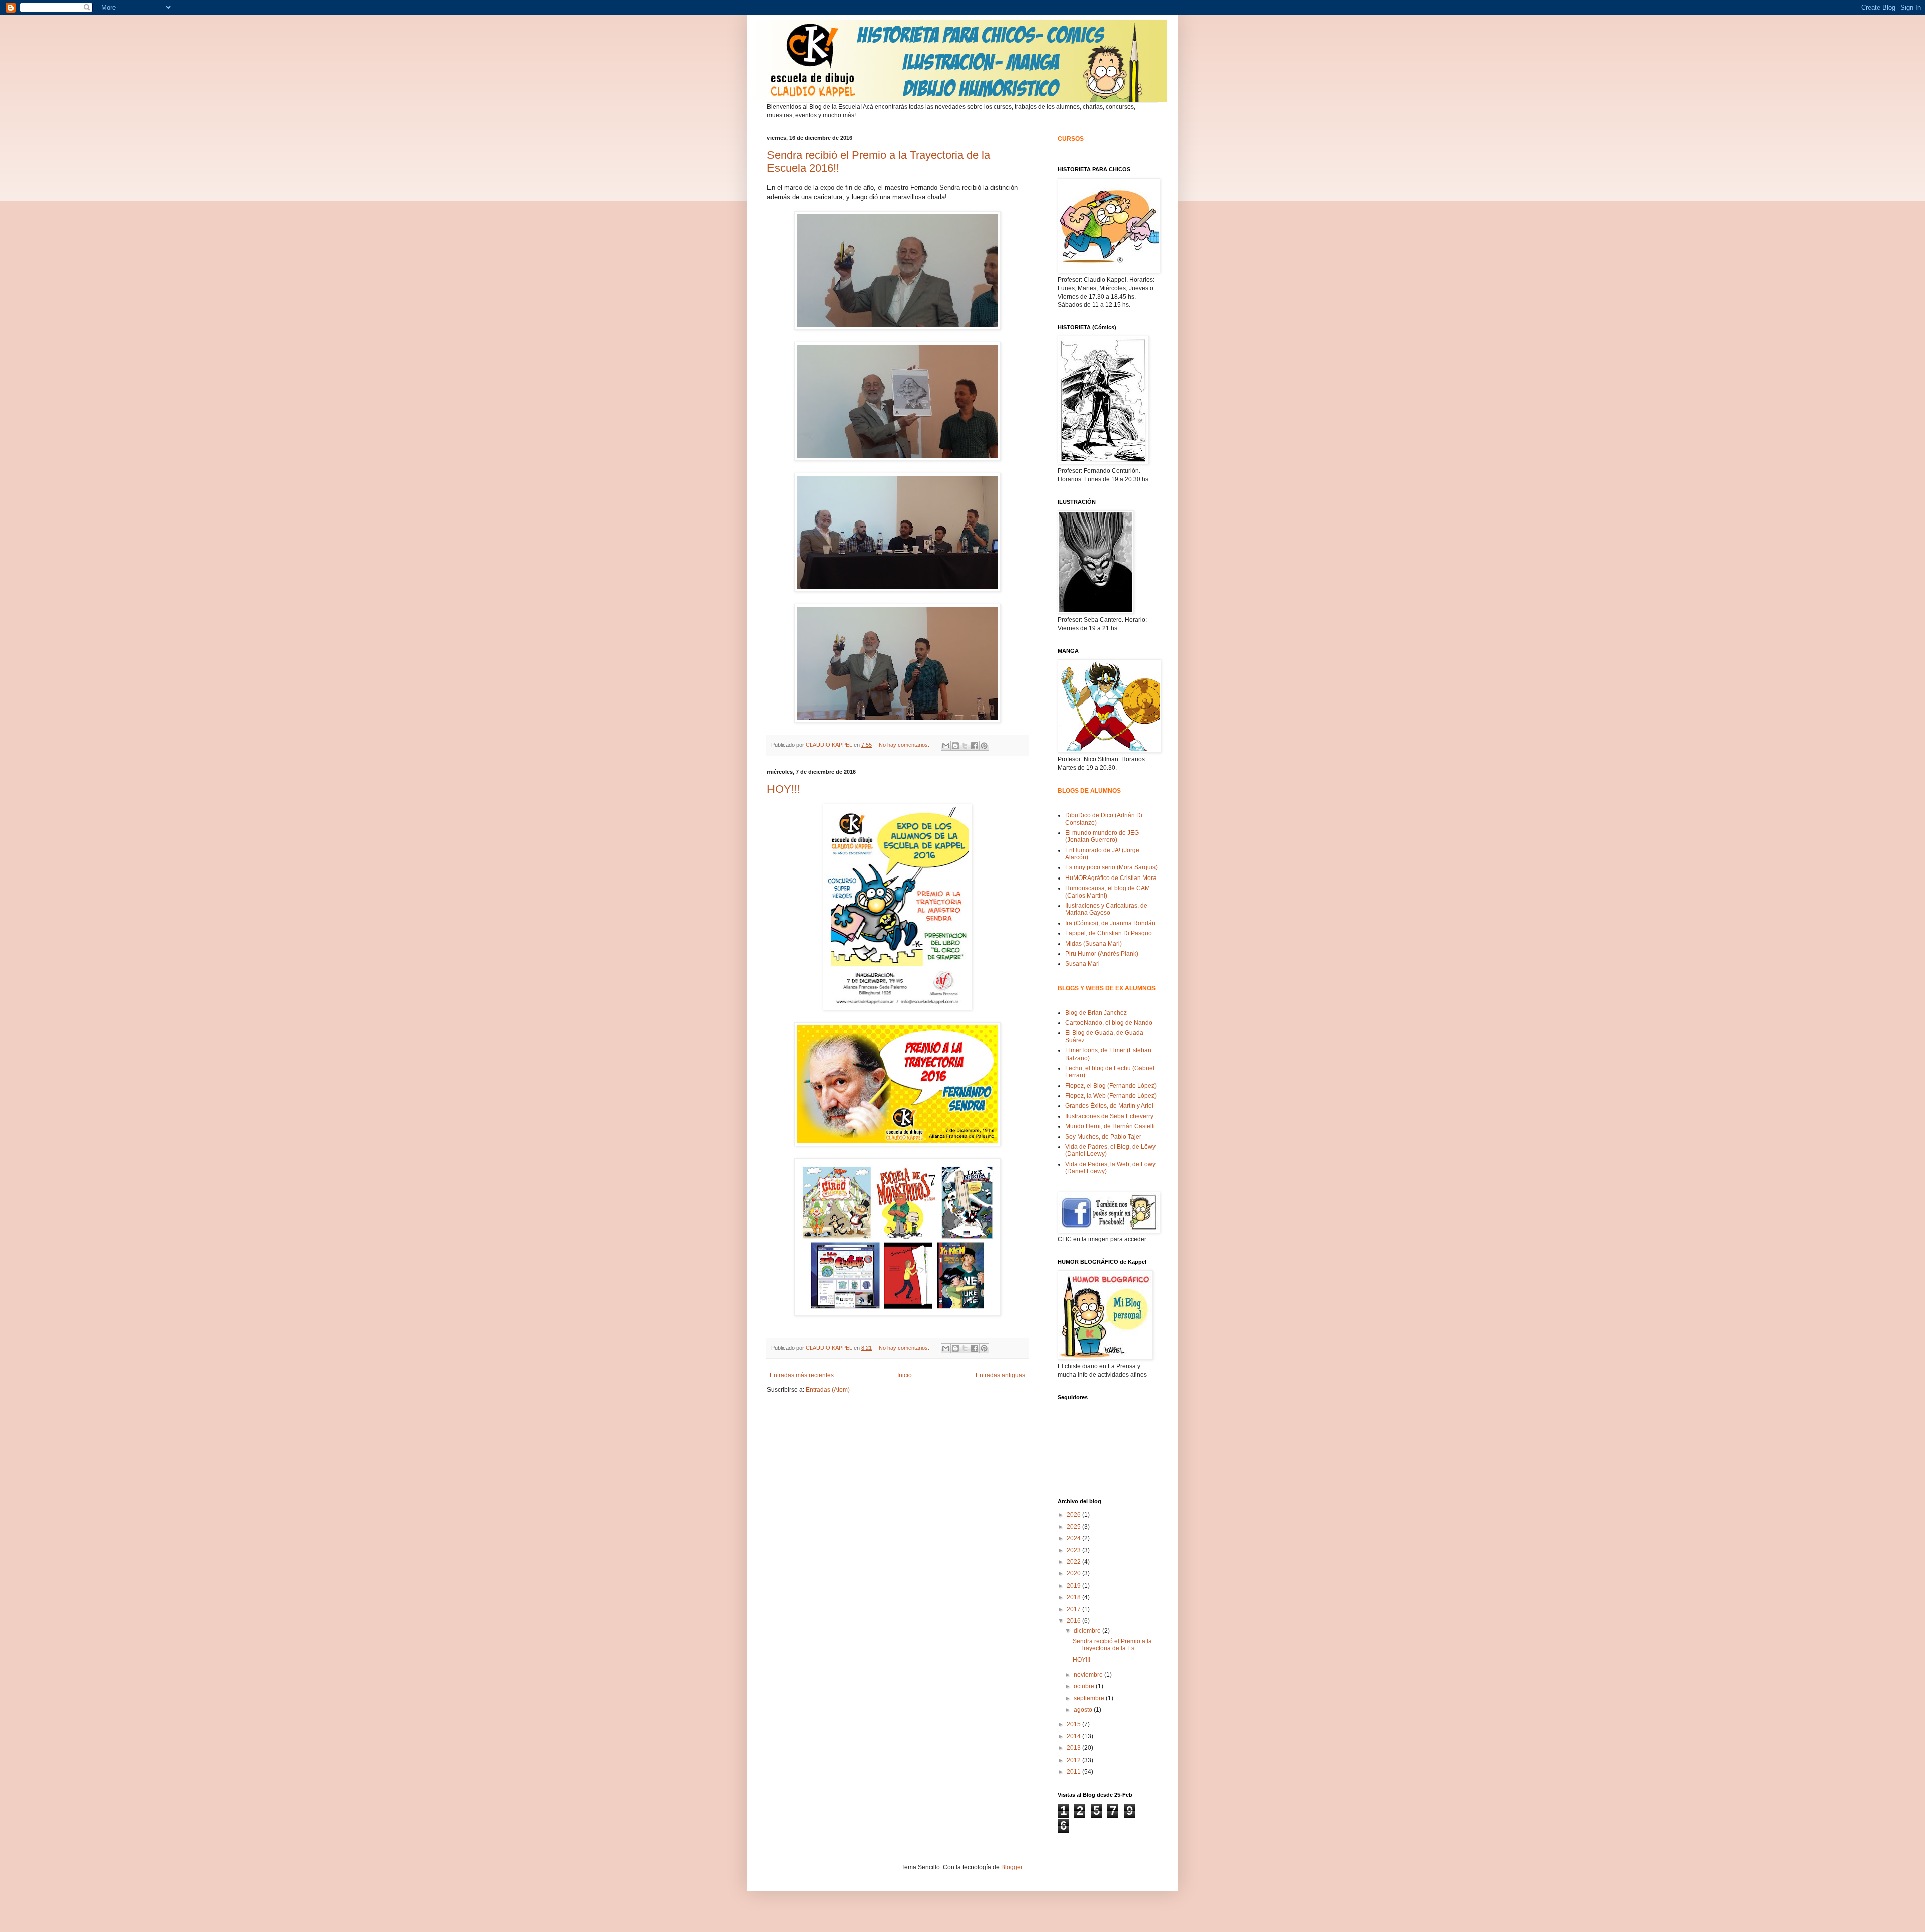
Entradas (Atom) (828, 1390)
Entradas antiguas (1000, 1375)
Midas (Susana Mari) (1094, 944)
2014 (1075, 1736)
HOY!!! (784, 789)
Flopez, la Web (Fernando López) (1111, 1096)
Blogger (1012, 1867)
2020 (1075, 1573)
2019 (1075, 1586)
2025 (1075, 1527)
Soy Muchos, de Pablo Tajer (1103, 1137)
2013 (1075, 1748)
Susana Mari (1083, 964)
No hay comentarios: (905, 745)
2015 (1075, 1724)
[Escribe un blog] (955, 746)
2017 (1075, 1609)
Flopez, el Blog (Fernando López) (1111, 1086)
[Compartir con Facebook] (975, 746)
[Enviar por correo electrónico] (946, 746)
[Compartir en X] (965, 746)
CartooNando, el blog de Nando (1109, 1023)
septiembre (1090, 1698)
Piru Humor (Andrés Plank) (1102, 954)
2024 (1075, 1538)
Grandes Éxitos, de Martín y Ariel (1109, 1106)
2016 (1075, 1621)
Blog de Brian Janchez (1096, 1013)
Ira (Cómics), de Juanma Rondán (1110, 923)
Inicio (905, 1375)
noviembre (1089, 1675)
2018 (1075, 1597)
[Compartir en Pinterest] (984, 746)
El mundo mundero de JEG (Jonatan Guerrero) (1102, 836)
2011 (1075, 1772)
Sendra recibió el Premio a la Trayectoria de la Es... (1112, 1645)
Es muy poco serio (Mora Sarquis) (1111, 867)
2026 (1075, 1515)
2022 (1075, 1562)
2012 (1075, 1760)
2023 (1075, 1550)
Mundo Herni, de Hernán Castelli (1110, 1126)
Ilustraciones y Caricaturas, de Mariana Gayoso (1106, 909)
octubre (1085, 1686)
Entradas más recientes (802, 1375)
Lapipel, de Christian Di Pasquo (1109, 933)
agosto (1084, 1710)
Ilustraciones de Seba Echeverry (1109, 1116)
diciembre (1088, 1631)
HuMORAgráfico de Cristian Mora (1111, 878)
